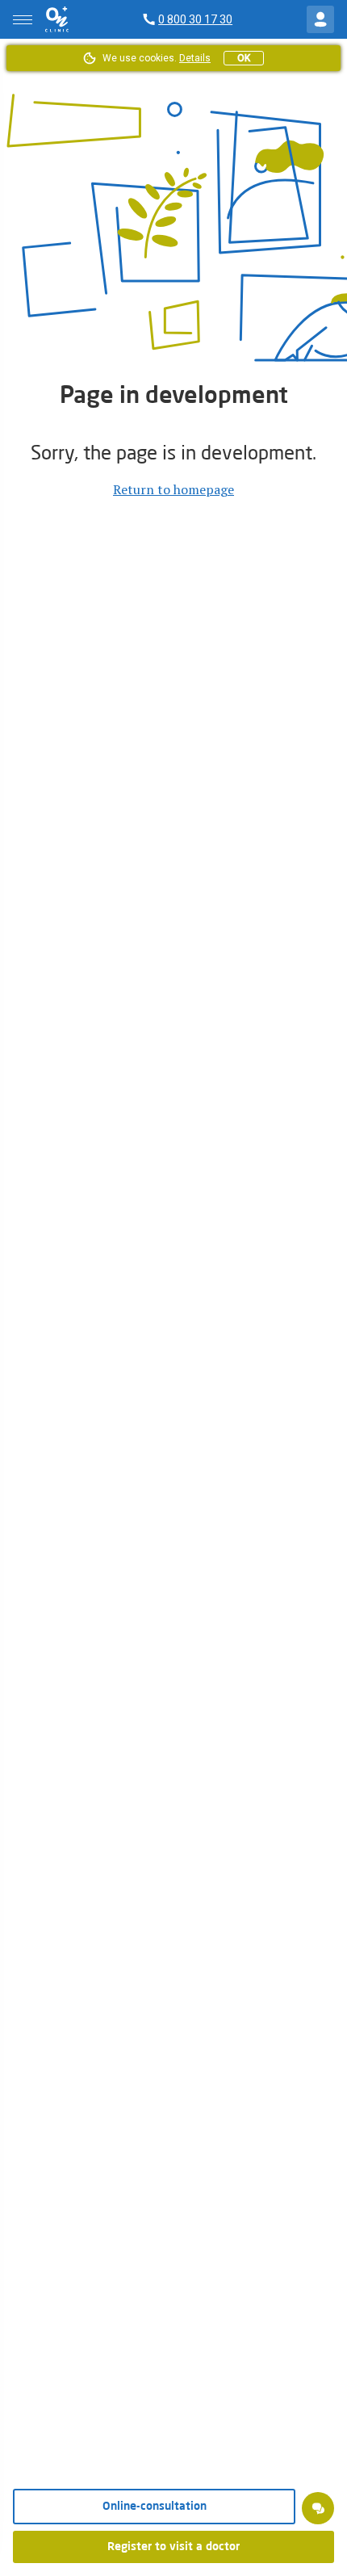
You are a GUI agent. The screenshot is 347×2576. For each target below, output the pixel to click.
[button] (318, 2508)
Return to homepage (173, 489)
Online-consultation (155, 2507)
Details (195, 58)
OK (244, 58)
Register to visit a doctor (173, 2547)
